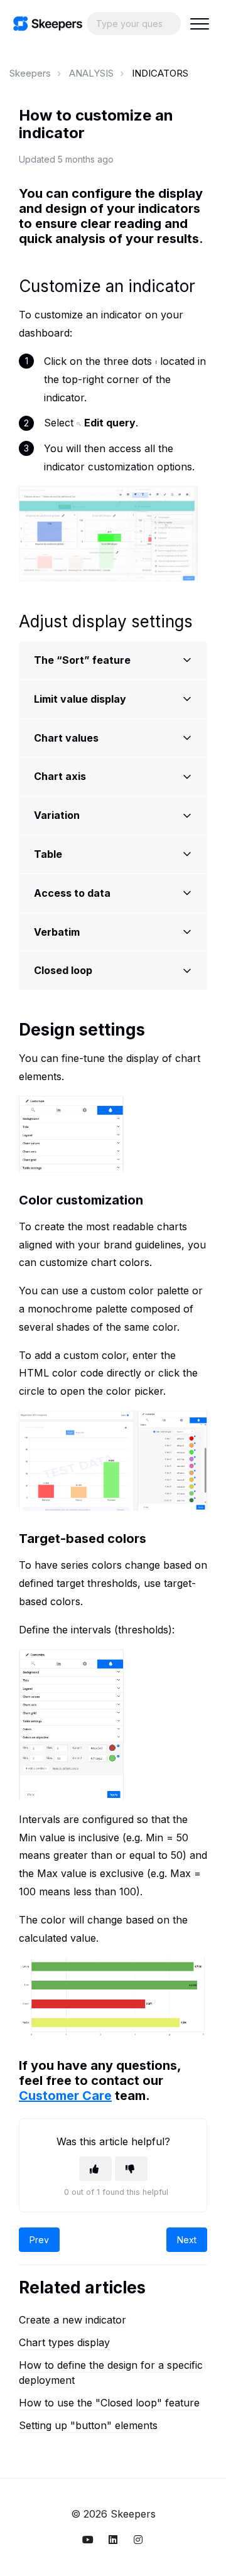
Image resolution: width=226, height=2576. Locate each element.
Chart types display (64, 2342)
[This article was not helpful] (131, 2169)
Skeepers (30, 73)
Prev (39, 2240)
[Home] (48, 24)
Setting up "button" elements (88, 2425)
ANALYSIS (91, 73)
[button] (199, 24)
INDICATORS (160, 73)
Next (187, 2240)
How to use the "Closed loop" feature (109, 2403)
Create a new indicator (73, 2320)
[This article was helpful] (95, 2169)
